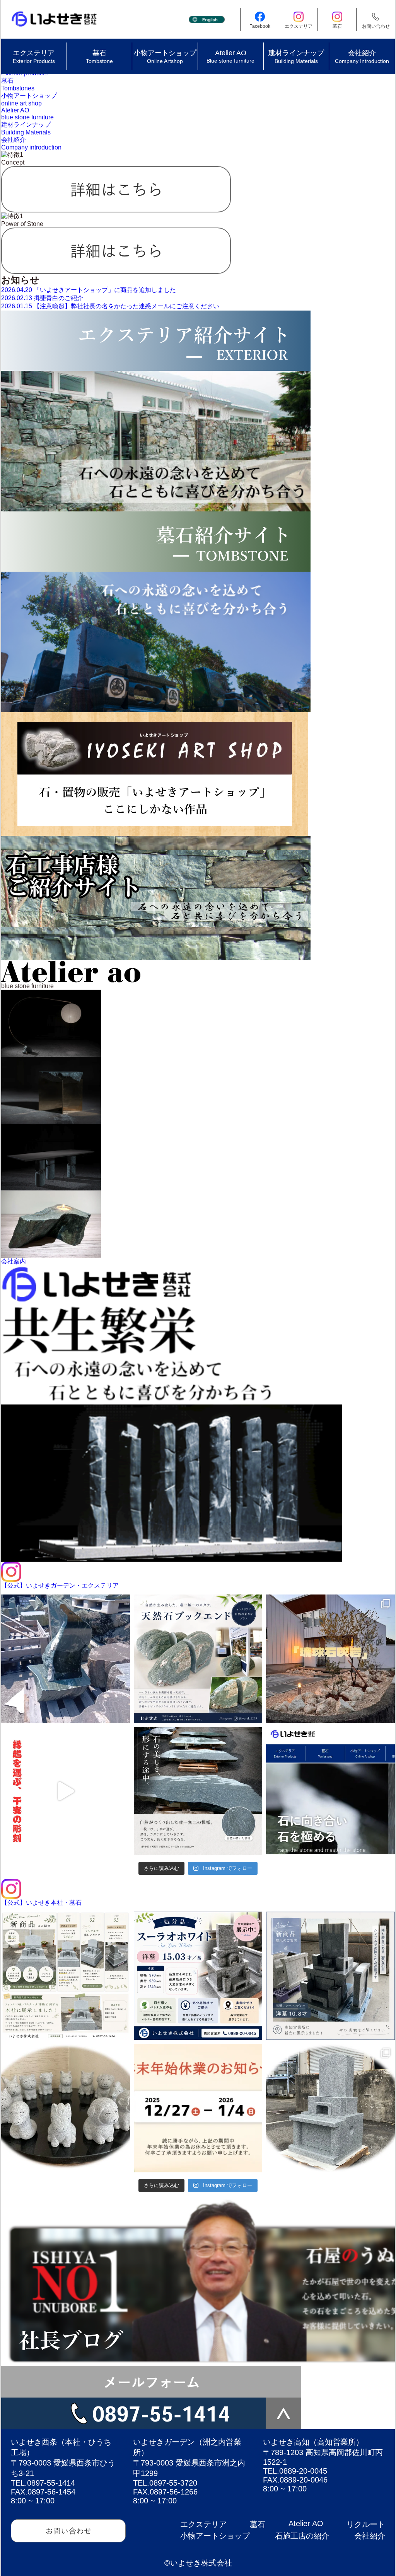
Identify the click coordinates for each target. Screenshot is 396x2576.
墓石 (258, 2524)
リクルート (366, 2524)
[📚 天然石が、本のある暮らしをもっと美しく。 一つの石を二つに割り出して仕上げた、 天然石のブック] (198, 1659)
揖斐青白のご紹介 (42, 298)
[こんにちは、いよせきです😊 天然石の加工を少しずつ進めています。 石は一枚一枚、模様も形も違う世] (198, 1791)
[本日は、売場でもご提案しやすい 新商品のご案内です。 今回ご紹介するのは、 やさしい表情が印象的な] (66, 2108)
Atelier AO (306, 2523)
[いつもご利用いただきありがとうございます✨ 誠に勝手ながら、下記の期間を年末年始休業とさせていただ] (198, 2108)
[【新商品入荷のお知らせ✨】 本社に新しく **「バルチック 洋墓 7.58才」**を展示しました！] (66, 1976)
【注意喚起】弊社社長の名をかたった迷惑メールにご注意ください (110, 306)
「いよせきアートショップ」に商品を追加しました (89, 290)
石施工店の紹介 (302, 2536)
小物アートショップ (215, 2536)
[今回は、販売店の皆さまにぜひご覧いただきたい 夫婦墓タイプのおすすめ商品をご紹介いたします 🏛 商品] (330, 2108)
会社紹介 (370, 2536)
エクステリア (203, 2524)
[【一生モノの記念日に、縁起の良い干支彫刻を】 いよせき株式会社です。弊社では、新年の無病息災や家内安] (66, 1791)
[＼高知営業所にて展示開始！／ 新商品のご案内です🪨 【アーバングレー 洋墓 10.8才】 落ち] (330, 1976)
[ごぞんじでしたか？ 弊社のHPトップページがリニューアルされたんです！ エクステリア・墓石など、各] (330, 1791)
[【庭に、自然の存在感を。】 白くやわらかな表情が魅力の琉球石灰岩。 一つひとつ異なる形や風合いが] (330, 1659)
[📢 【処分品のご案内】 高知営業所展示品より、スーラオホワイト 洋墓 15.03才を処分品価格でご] (198, 1976)
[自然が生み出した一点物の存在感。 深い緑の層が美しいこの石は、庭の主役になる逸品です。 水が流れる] (66, 1659)
